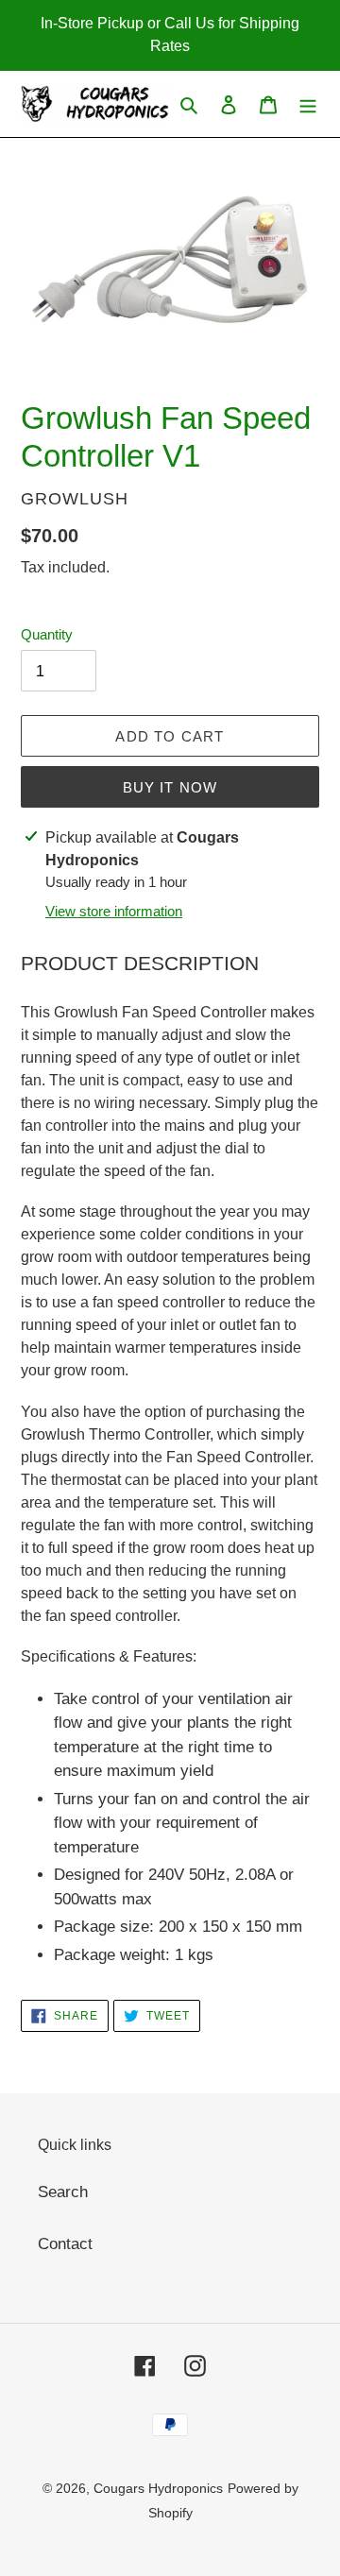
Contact (65, 2244)
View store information (114, 911)
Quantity (47, 634)
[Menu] (308, 104)
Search (63, 2192)
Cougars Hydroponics (158, 2488)
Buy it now (170, 787)
